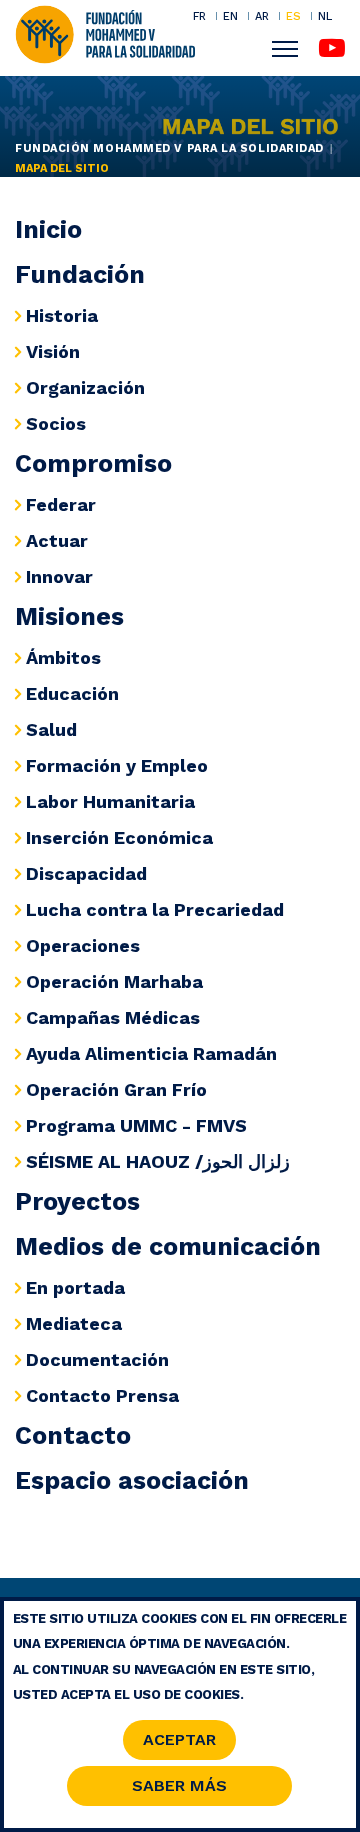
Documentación (97, 1359)
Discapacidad (86, 873)
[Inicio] (105, 33)
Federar (61, 504)
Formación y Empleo (117, 765)
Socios (56, 423)
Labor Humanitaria (110, 801)
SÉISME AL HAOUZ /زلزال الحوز (158, 1161)
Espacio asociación (132, 1480)
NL (325, 16)
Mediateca (74, 1323)
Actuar (57, 540)
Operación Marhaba (114, 981)
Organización (85, 387)
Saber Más (179, 1785)
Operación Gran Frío (116, 1089)
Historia (62, 315)
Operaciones (83, 945)
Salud (51, 729)
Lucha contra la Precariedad (155, 909)
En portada (75, 1287)
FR (199, 16)
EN (230, 16)
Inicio (48, 229)
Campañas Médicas (113, 1017)
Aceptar (179, 1739)
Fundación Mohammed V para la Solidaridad (169, 148)
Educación (72, 693)
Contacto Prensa (102, 1395)
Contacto (73, 1435)
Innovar (59, 576)
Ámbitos (63, 657)
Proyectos (77, 1201)
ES (293, 16)
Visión (53, 351)
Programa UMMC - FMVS (136, 1125)
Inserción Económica (119, 837)
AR (262, 16)
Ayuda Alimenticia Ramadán (151, 1053)
